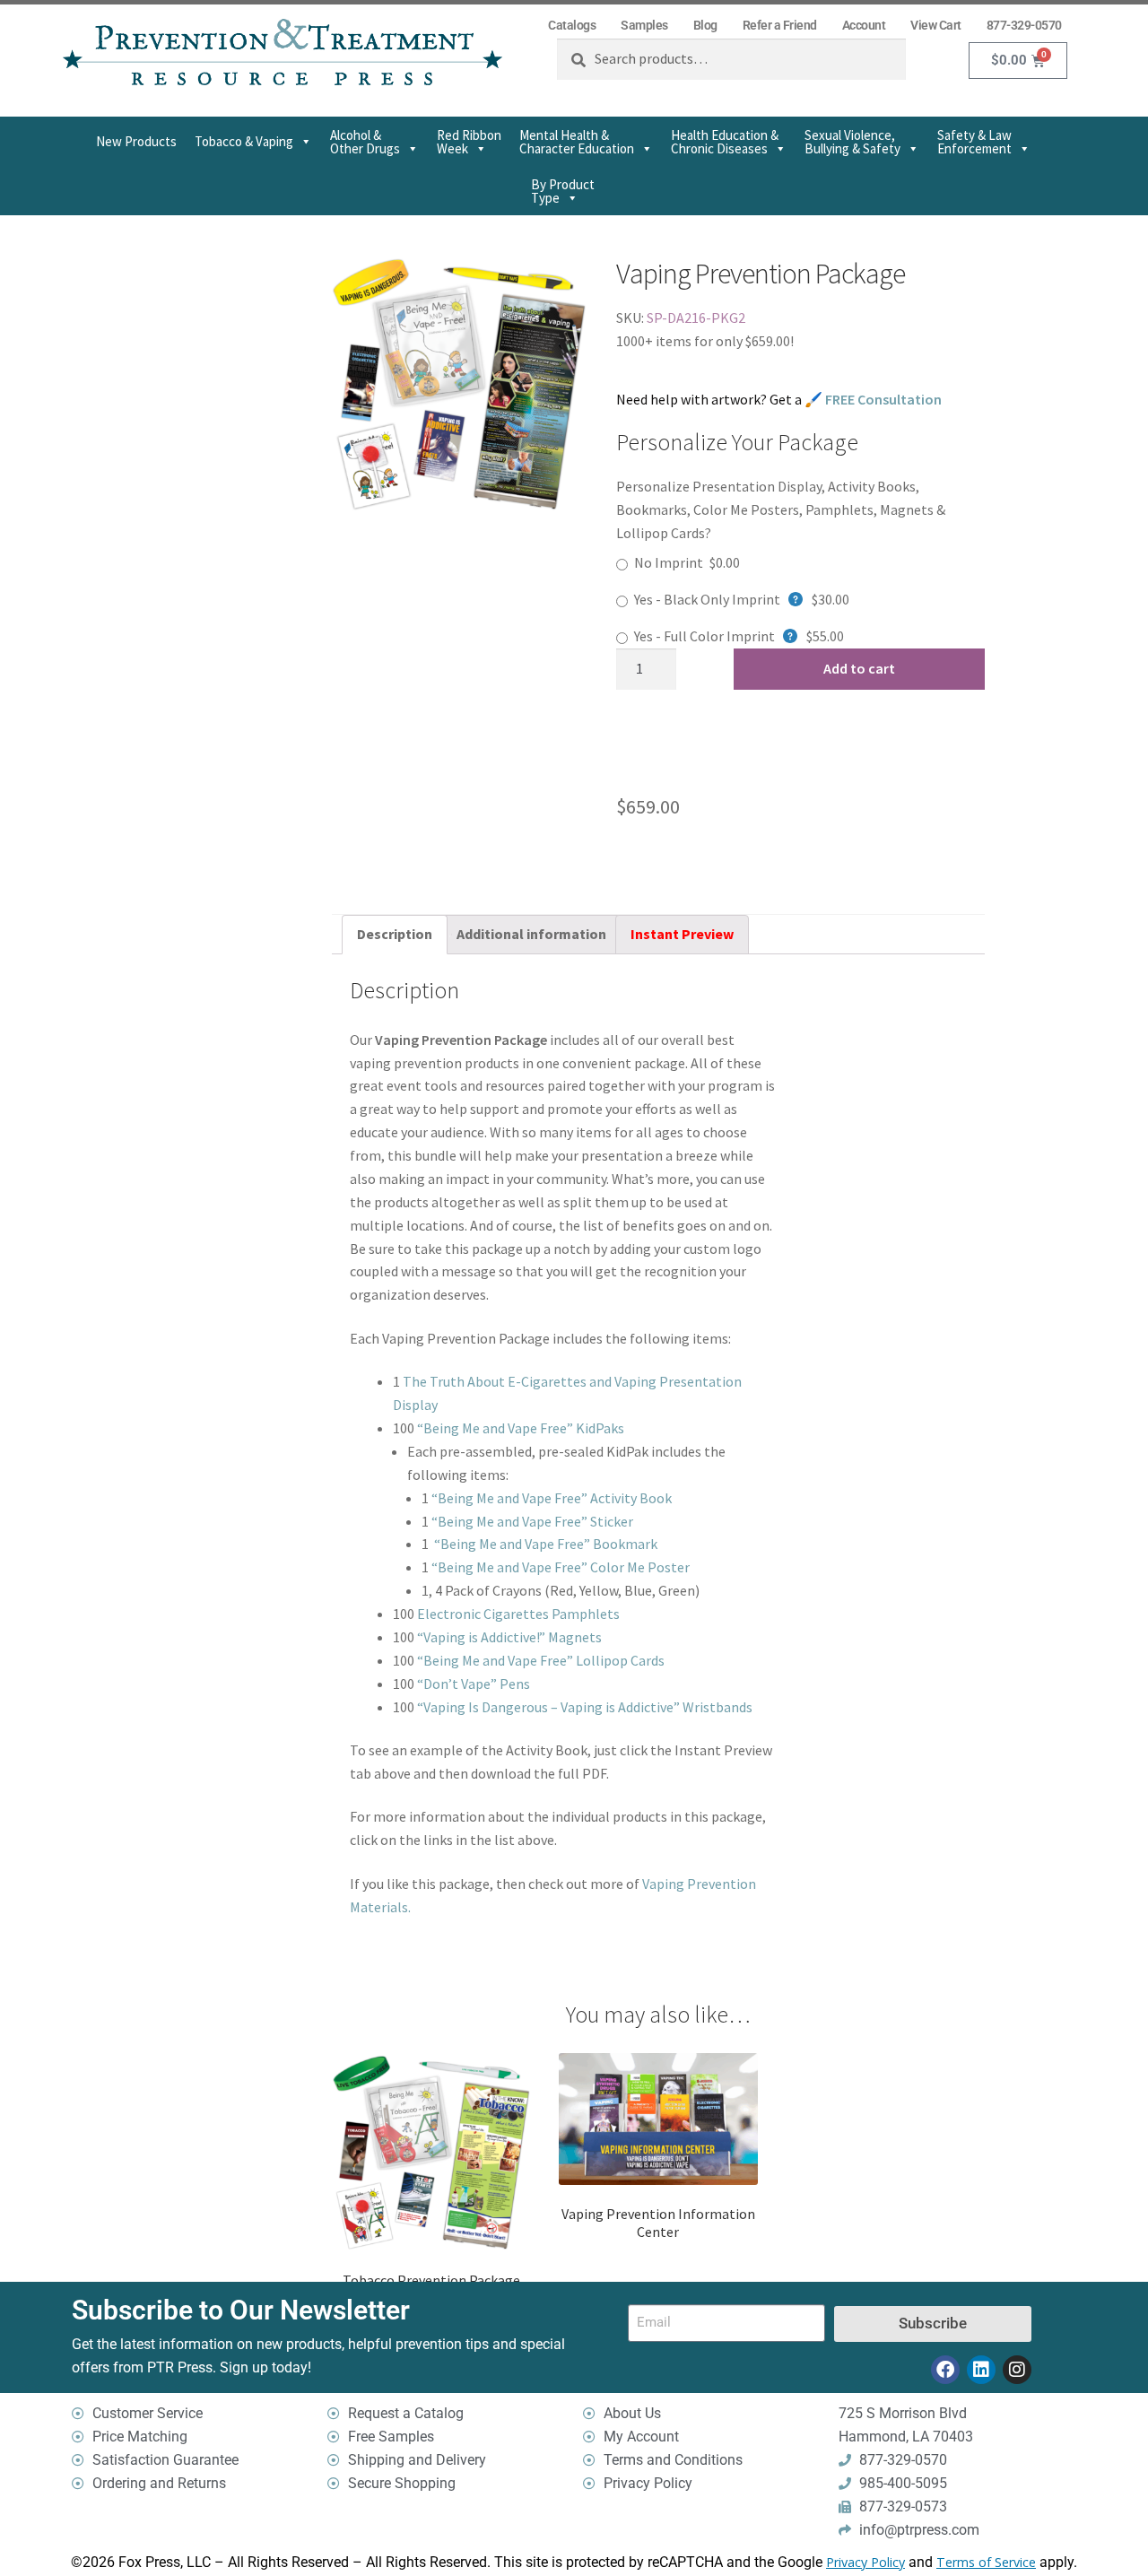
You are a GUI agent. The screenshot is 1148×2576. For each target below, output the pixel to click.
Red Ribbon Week (469, 142)
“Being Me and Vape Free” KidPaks (521, 1428)
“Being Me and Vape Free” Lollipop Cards (541, 1660)
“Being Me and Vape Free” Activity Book (552, 1498)
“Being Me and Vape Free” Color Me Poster (561, 1567)
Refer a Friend (780, 25)
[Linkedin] (981, 2370)
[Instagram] (1017, 2370)
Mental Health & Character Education (577, 142)
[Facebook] (945, 2370)
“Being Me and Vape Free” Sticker (532, 1521)
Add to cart (859, 668)
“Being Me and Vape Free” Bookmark (546, 1544)
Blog (705, 25)
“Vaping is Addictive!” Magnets (509, 1637)
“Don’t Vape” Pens (474, 1684)
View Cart (936, 25)
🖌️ (873, 399)
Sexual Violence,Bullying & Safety (852, 142)
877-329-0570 (1024, 25)
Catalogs (572, 25)
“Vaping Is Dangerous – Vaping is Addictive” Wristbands (585, 1707)
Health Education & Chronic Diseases (725, 142)
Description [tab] (395, 934)
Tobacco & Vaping (244, 141)
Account (864, 25)
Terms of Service (986, 2562)
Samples (644, 25)
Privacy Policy (865, 2562)
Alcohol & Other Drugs (365, 142)
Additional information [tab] (531, 934)
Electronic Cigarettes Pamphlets (518, 1614)
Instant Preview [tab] (682, 934)
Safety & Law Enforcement (974, 142)
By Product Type (563, 191)
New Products (136, 141)
